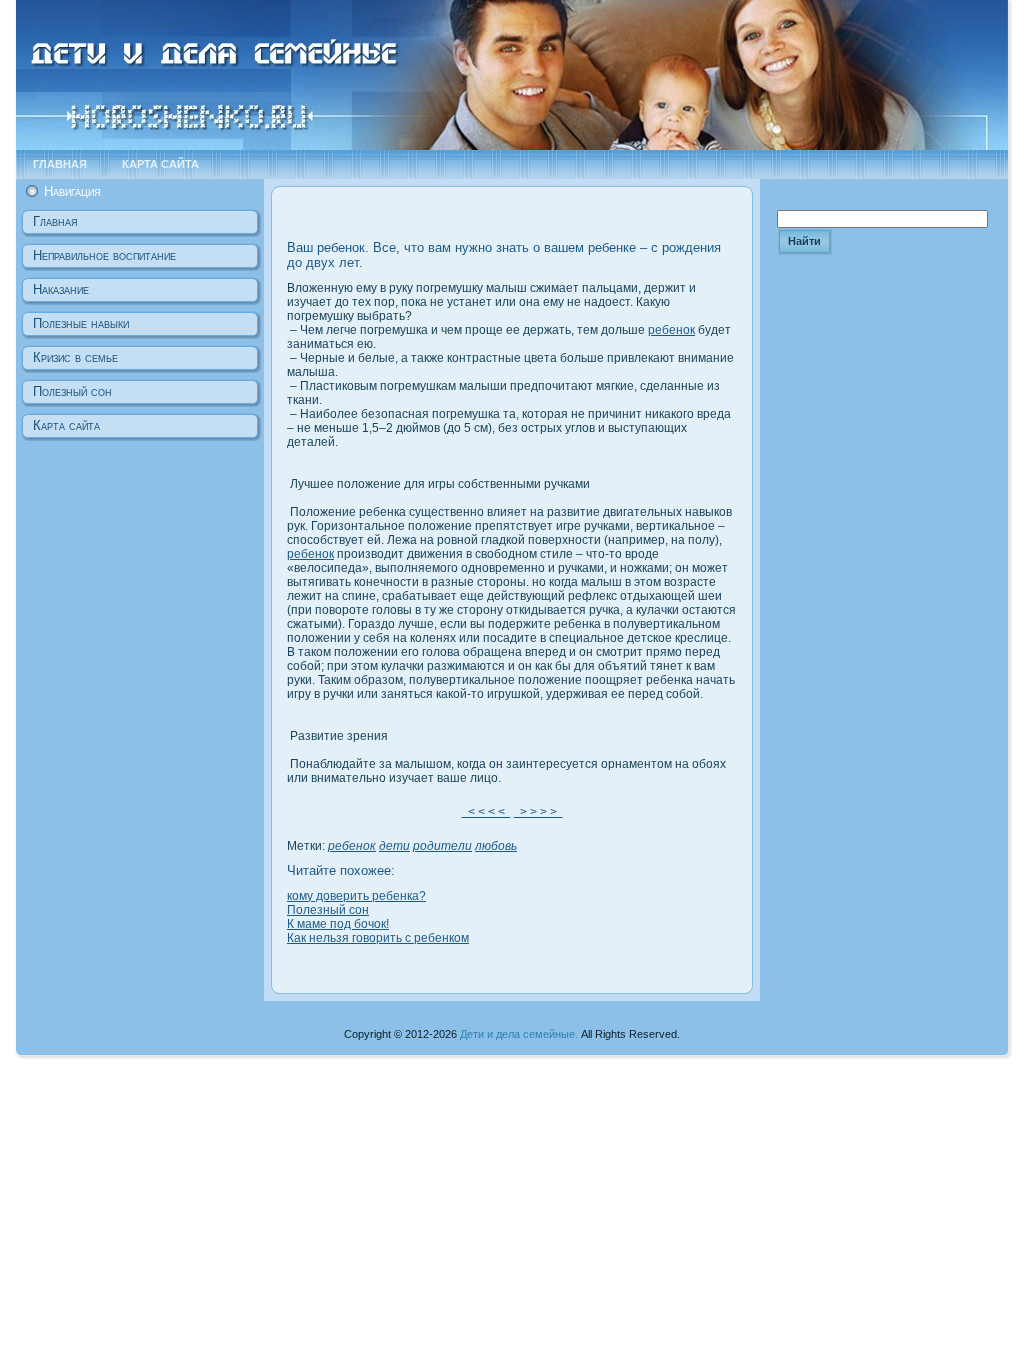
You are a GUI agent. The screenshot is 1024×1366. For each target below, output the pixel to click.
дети (394, 846)
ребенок (671, 330)
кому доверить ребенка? (356, 896)
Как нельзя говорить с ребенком (378, 938)
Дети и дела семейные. (519, 1034)
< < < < (486, 812)
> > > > (538, 812)
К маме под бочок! (338, 924)
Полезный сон (328, 910)
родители (442, 846)
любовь (496, 846)
